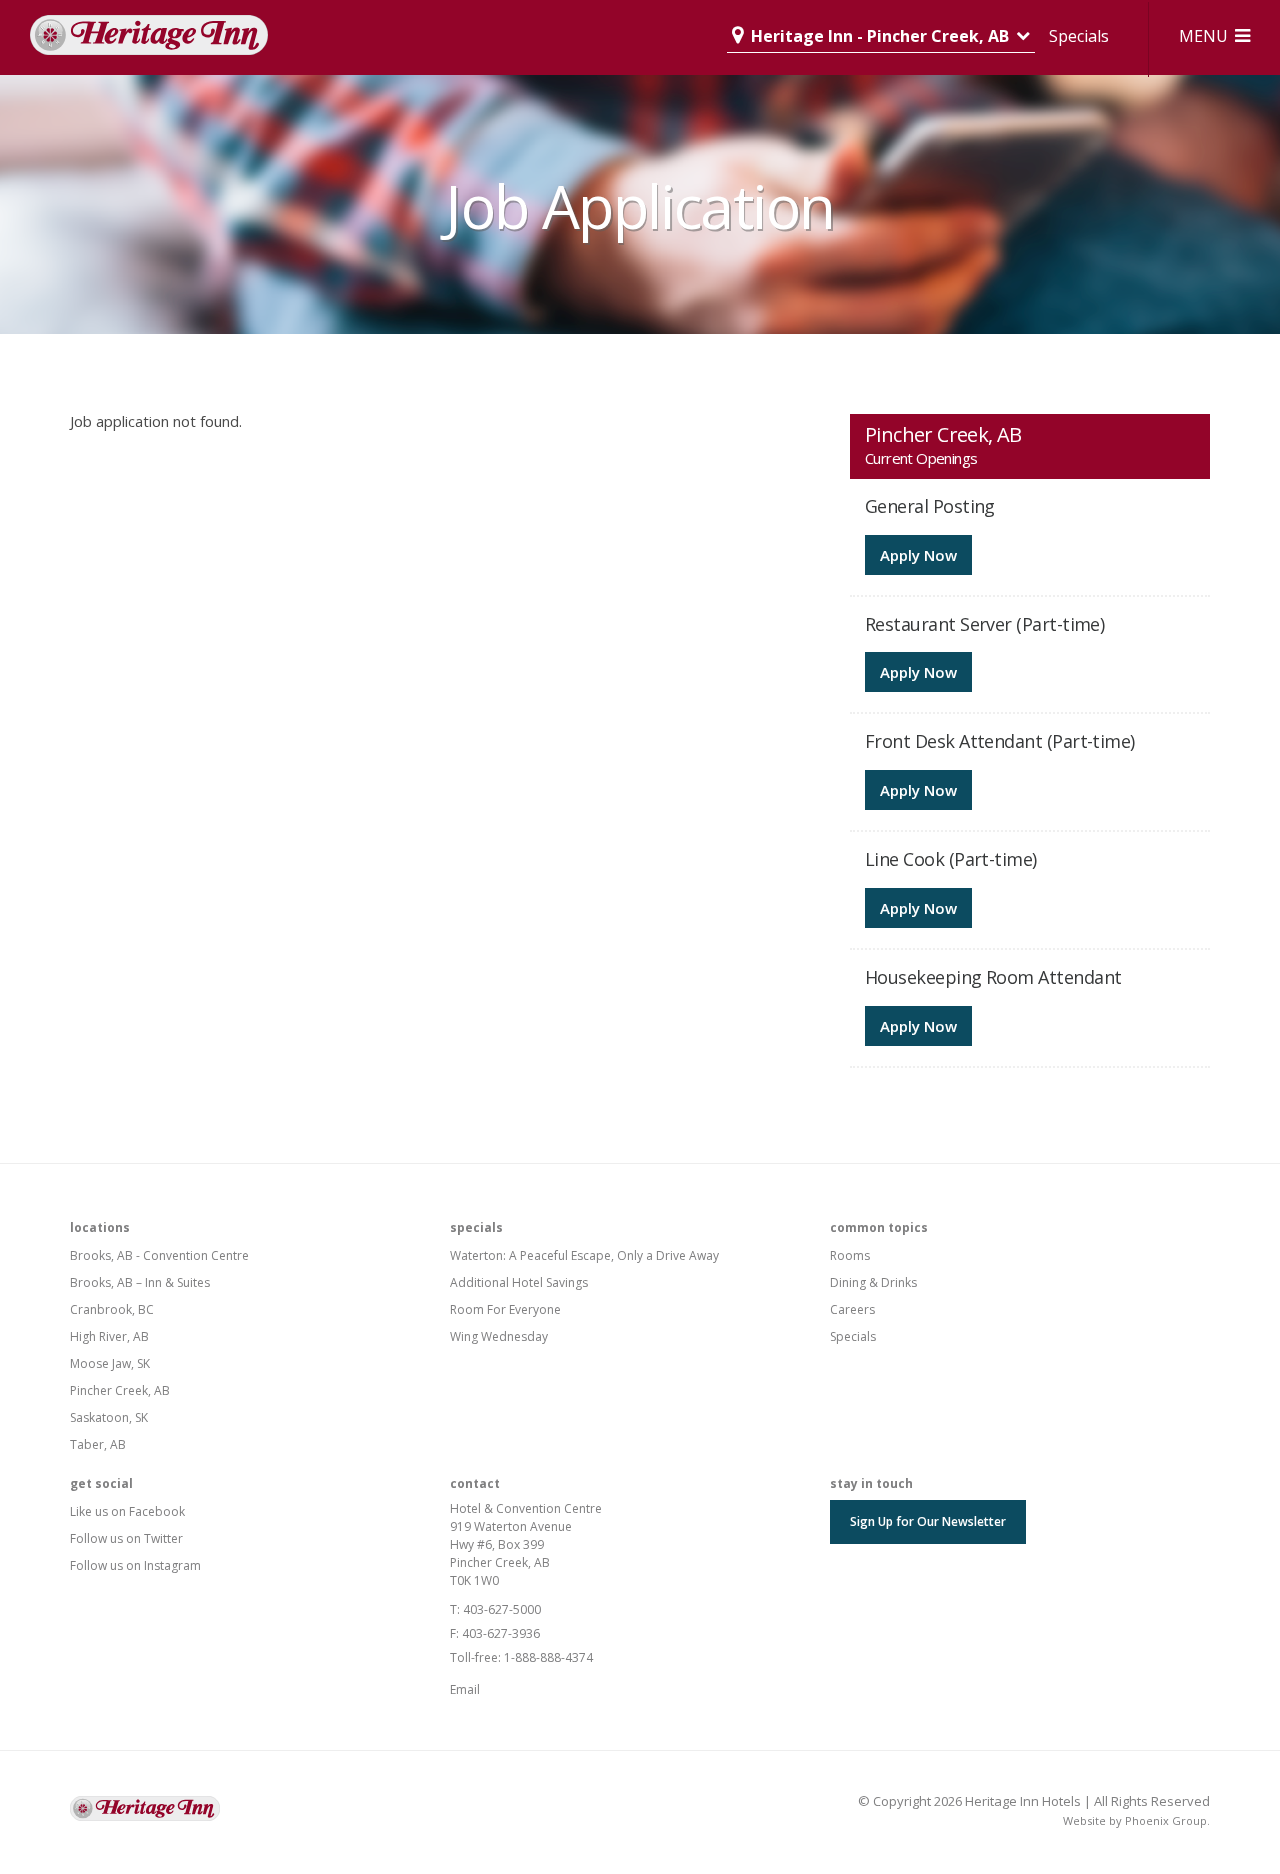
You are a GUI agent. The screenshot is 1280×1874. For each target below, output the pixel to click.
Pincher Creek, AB (120, 1390)
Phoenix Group (1166, 1820)
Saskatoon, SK (109, 1417)
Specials (1079, 36)
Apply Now (918, 555)
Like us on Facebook (127, 1511)
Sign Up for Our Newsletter (928, 1521)
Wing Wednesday (499, 1336)
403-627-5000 (502, 1609)
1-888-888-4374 (548, 1657)
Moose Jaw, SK (110, 1363)
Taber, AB (98, 1444)
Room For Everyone (505, 1309)
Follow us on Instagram (135, 1565)
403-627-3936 (501, 1633)
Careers (852, 1309)
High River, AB (109, 1336)
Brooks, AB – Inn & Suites (140, 1282)
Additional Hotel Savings (519, 1282)
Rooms (850, 1255)
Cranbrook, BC (112, 1309)
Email (465, 1689)
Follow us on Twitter (126, 1538)
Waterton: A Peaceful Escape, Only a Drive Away (584, 1255)
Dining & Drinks (873, 1282)
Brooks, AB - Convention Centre (159, 1255)
